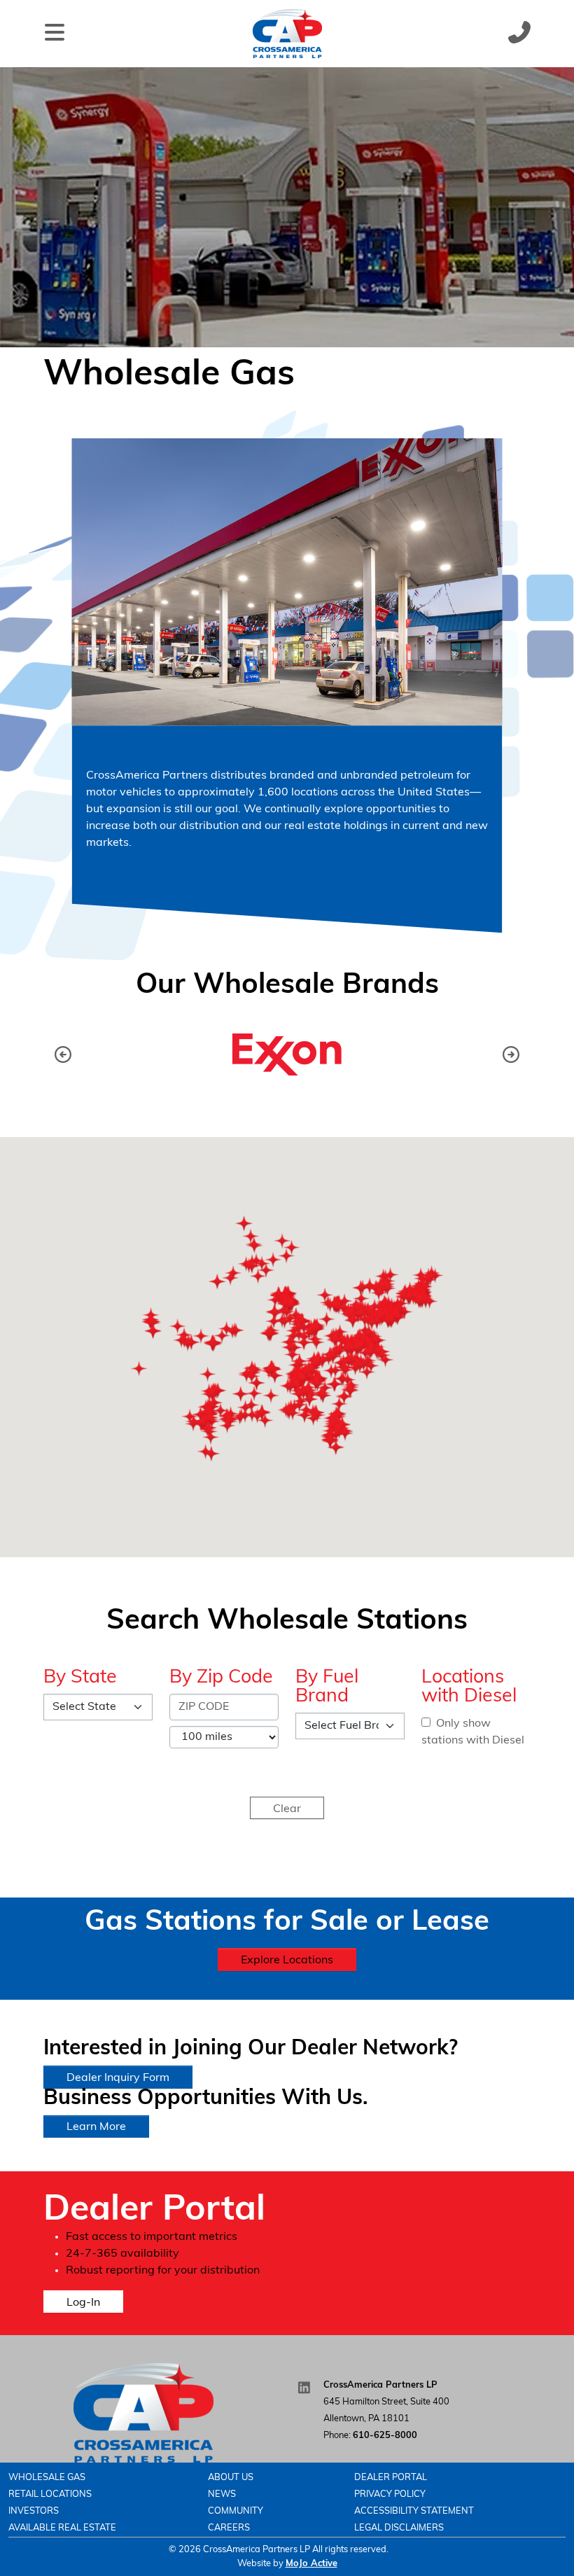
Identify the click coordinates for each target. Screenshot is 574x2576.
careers (229, 2528)
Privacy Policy (390, 2494)
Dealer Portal (391, 2478)
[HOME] (143, 2413)
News (222, 2494)
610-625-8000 (385, 2436)
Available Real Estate (62, 2528)
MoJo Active (311, 2564)
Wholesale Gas (47, 2478)
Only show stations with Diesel (473, 1732)
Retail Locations (50, 2494)
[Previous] (63, 1054)
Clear (287, 1809)
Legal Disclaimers (399, 2528)
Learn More (96, 2127)
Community (236, 2511)
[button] (511, 1054)
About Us (231, 2478)
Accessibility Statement (414, 2511)
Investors (34, 2511)
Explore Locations (287, 1961)
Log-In (83, 2303)
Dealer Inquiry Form (118, 2078)
